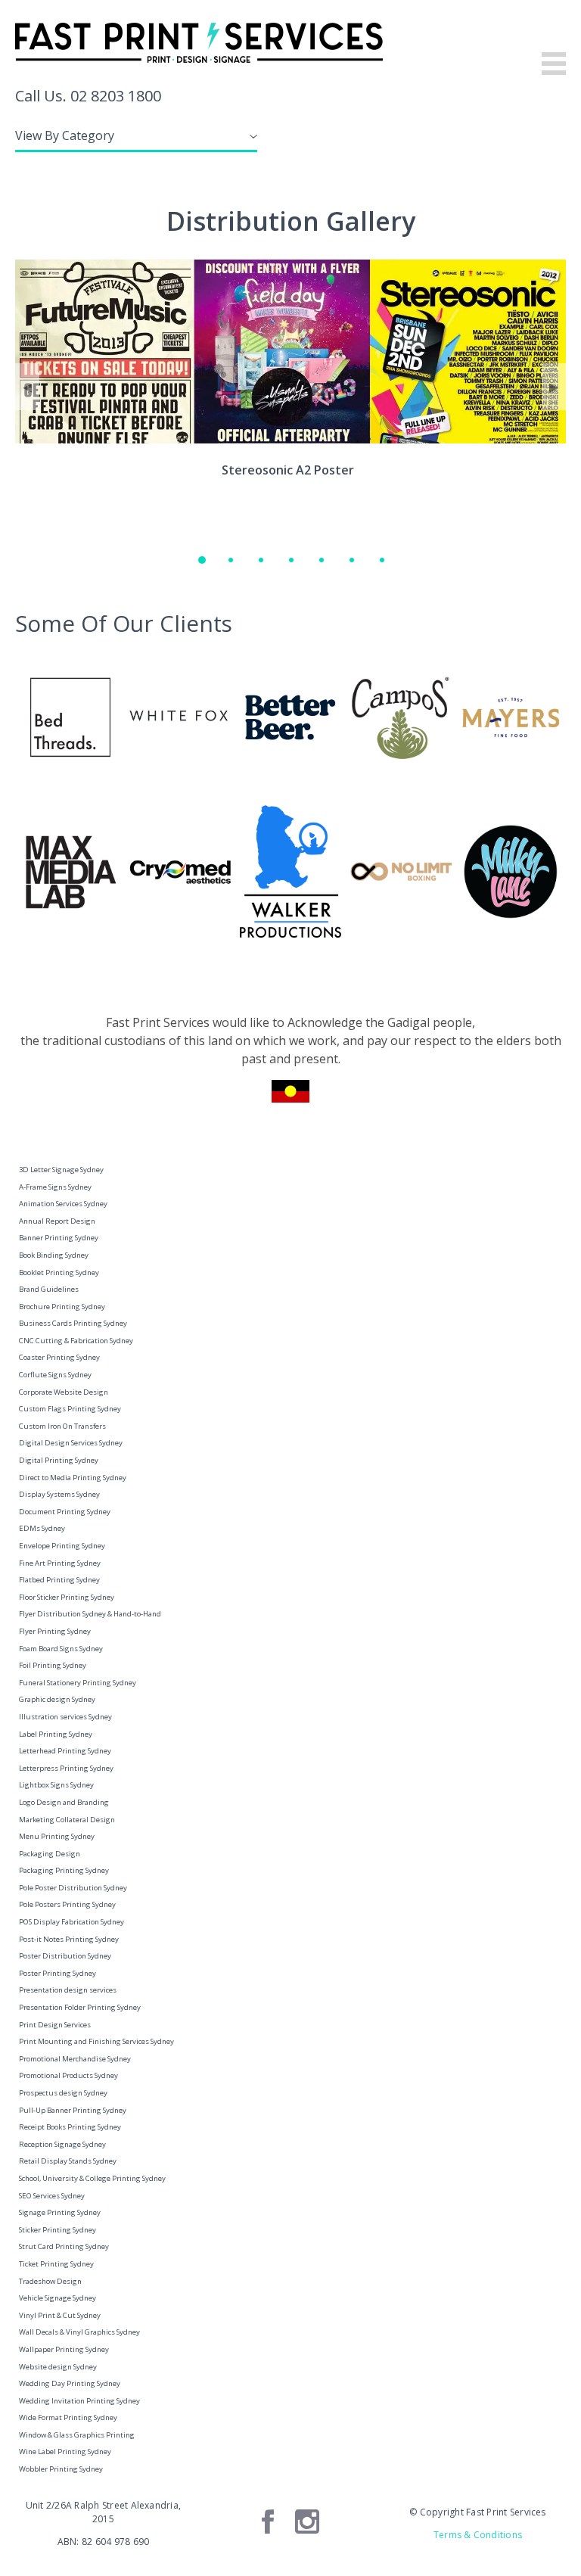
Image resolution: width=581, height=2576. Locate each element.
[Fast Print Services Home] (290, 43)
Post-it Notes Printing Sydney (69, 1939)
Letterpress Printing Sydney (66, 1768)
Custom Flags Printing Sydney (70, 1409)
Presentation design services (68, 1990)
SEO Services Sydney (52, 2196)
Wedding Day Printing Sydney (70, 2383)
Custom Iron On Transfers (62, 1426)
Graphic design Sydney (57, 1699)
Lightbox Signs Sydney (56, 1785)
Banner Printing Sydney (59, 1238)
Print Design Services (55, 2025)
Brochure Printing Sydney (62, 1307)
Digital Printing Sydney (59, 1460)
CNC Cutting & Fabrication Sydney (76, 1341)
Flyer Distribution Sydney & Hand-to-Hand (90, 1614)
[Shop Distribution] (260, 558)
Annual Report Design (57, 1221)
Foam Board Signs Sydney (61, 1649)
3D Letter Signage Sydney (61, 1170)
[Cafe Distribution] (290, 558)
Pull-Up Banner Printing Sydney (73, 2110)
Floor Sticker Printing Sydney (67, 1597)
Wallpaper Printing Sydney (64, 2349)
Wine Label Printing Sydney (65, 2452)
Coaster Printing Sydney (59, 1357)
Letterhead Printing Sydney (65, 1751)
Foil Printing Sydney (53, 1665)
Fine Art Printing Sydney (60, 1563)
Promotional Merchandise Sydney (75, 2059)
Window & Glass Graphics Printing (77, 2435)
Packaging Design (50, 1854)
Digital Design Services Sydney (71, 1443)
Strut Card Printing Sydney (64, 2246)
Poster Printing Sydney (57, 1973)
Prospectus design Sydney (63, 2093)
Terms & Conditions (478, 2535)
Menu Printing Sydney (57, 1836)
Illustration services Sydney (65, 1717)
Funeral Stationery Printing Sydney (78, 1683)
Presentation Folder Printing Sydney (80, 2007)
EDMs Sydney (42, 1528)
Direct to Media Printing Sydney (73, 1478)
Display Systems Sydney (59, 1494)
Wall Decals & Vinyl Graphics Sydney (79, 2332)
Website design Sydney (58, 2367)
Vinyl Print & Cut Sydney (60, 2315)
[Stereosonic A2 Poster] (200, 558)
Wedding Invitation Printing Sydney (79, 2401)
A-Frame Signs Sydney (55, 1187)
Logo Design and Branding (64, 1802)
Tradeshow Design (50, 2281)
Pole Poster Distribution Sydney (73, 1888)
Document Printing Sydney (65, 1512)
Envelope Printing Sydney (62, 1546)
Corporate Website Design (64, 1392)
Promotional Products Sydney (68, 2075)
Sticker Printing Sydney (57, 2230)
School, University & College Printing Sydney (92, 2178)
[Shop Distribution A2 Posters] (230, 558)
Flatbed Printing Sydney (59, 1580)
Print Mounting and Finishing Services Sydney (96, 2041)
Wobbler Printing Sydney (61, 2469)
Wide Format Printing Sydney (68, 2417)
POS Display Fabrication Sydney (71, 1922)
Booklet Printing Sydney (59, 1272)
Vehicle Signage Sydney (57, 2298)
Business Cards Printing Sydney (73, 1323)
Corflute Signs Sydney (55, 1375)
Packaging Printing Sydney (64, 1870)
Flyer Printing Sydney (55, 1631)
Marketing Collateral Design (67, 1820)
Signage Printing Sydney (60, 2212)
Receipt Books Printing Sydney (70, 2127)
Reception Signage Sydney (62, 2144)
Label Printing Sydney (56, 1734)
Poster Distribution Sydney (65, 1956)
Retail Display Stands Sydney (68, 2161)
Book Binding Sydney (54, 1255)
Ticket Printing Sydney (56, 2264)
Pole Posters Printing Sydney (67, 1904)
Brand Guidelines (49, 1289)
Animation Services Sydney (63, 1204)
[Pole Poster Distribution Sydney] (381, 558)
